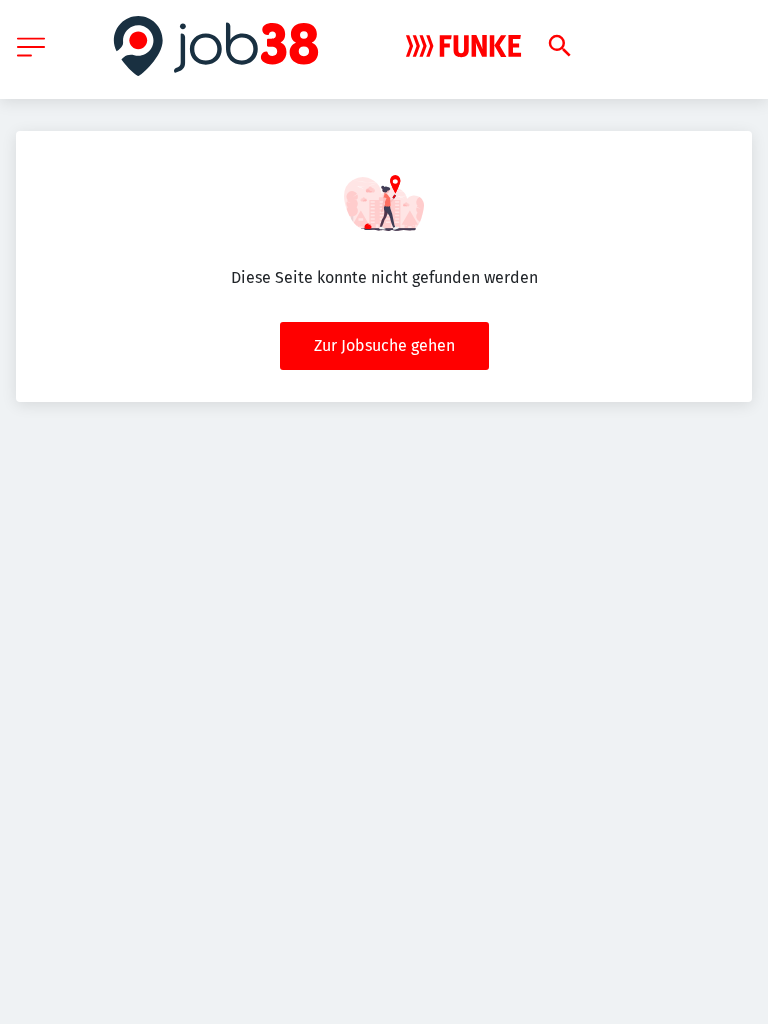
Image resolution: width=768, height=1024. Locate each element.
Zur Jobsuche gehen (384, 345)
